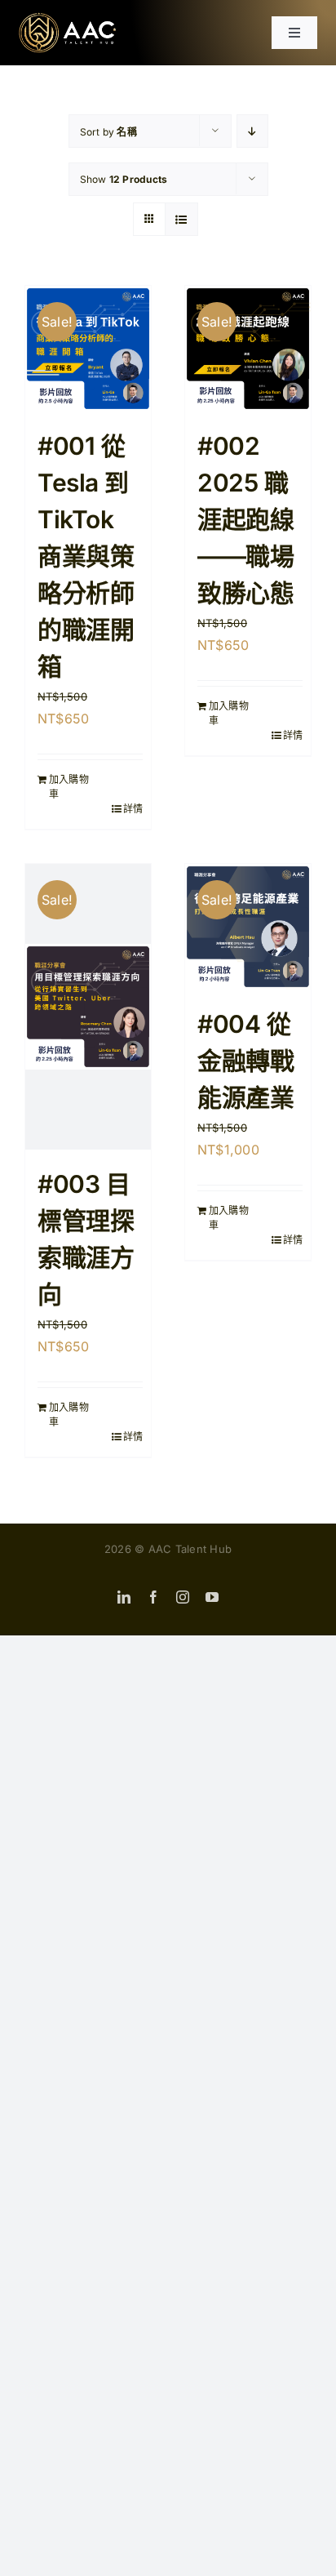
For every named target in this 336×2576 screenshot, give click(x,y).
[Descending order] (252, 131)
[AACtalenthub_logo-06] (68, 19)
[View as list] (181, 219)
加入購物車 (69, 787)
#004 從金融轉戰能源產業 (245, 1061)
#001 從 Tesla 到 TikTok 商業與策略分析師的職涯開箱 (86, 556)
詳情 (133, 809)
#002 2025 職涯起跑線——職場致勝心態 (245, 519)
